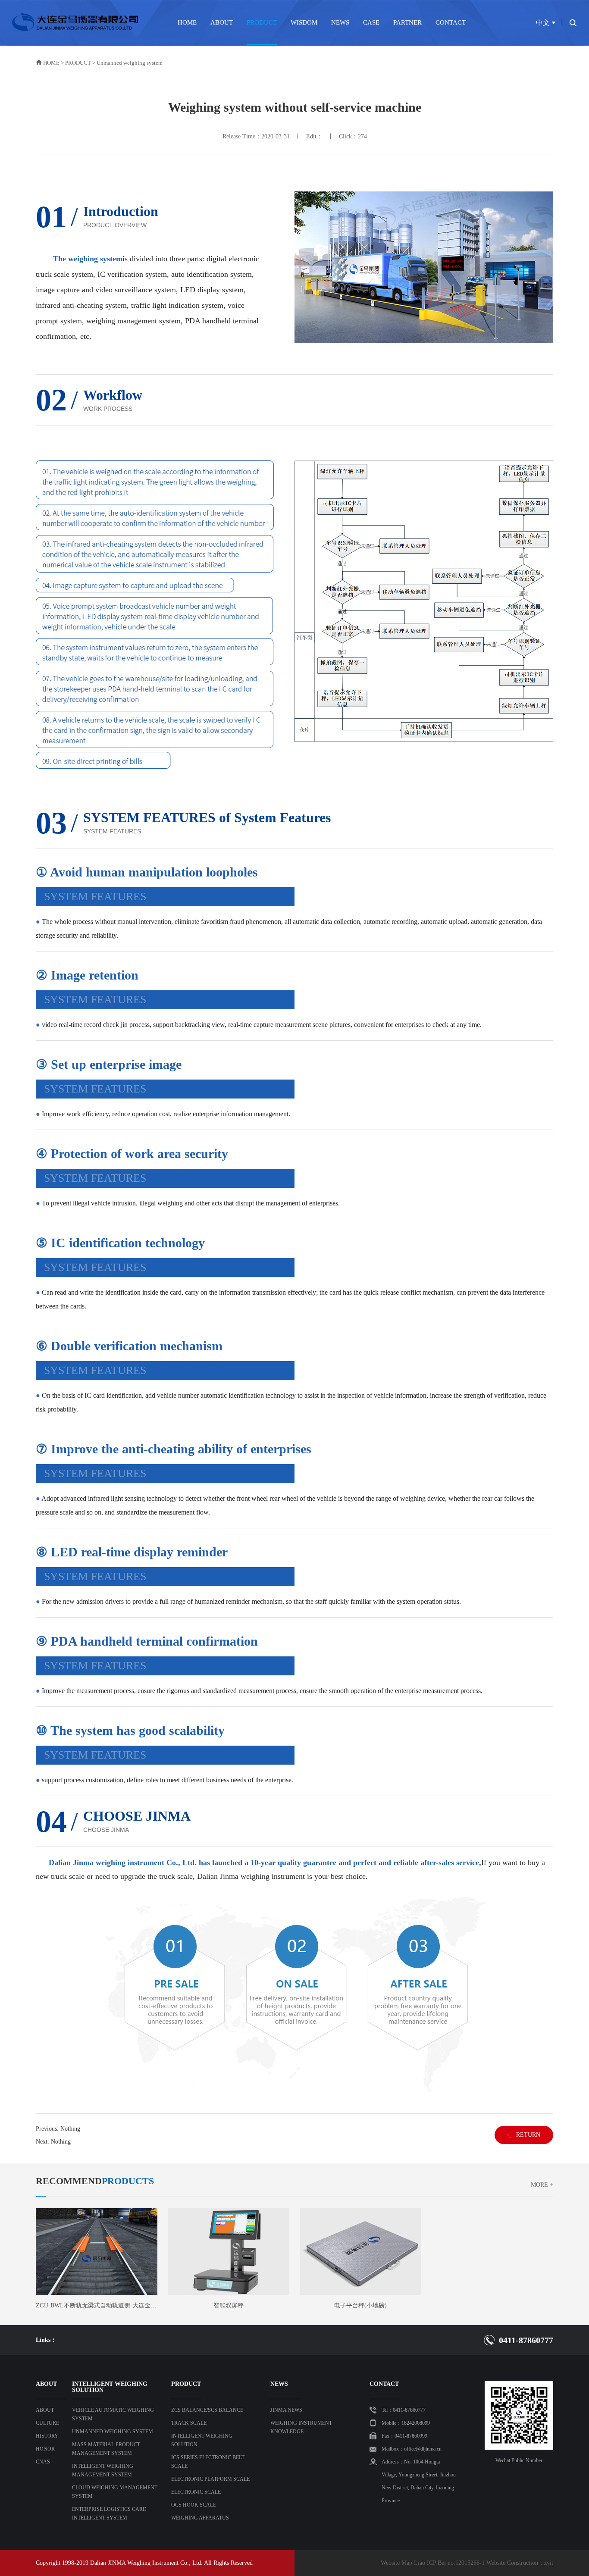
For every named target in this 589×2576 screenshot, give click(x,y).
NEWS (340, 22)
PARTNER (407, 22)
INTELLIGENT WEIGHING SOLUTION (202, 2440)
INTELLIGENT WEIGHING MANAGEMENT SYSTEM (103, 2470)
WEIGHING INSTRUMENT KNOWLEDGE (301, 2427)
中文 (543, 23)
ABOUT (222, 22)
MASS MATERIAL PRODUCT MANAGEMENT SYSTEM (106, 2449)
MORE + (542, 2185)
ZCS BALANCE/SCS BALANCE (207, 2410)
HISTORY (47, 2436)
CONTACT (451, 22)
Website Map (396, 2563)
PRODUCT (262, 22)
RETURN (528, 2135)
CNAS (43, 2462)
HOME (187, 22)
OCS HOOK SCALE (194, 2505)
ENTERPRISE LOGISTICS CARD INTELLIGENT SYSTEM (109, 2513)
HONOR (45, 2449)
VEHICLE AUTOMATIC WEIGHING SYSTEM (113, 2414)
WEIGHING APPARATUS (200, 2518)
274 (362, 136)
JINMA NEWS (286, 2410)
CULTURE (47, 2423)
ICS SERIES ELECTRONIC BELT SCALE (208, 2462)
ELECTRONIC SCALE (196, 2492)
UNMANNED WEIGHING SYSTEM (113, 2432)
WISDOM (304, 22)
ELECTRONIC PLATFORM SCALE (210, 2479)
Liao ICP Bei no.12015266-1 (449, 2563)
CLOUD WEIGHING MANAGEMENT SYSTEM (115, 2492)
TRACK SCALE (189, 2423)
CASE (371, 22)
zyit (549, 2563)
